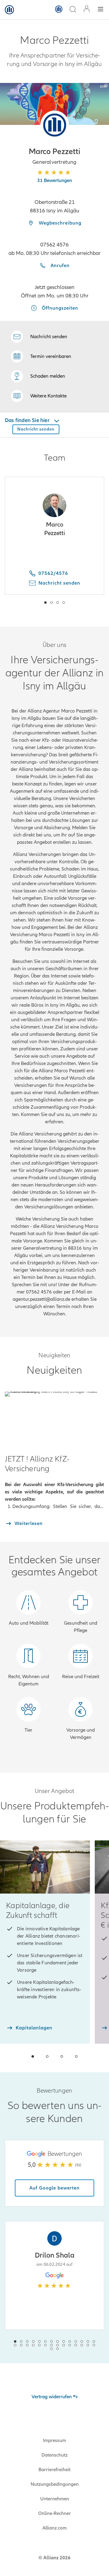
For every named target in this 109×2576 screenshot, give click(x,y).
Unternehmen (55, 2499)
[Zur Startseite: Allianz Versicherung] (9, 10)
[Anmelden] (87, 10)
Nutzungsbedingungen (55, 2484)
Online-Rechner (54, 2513)
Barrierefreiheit (54, 2470)
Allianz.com (54, 2528)
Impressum (54, 2440)
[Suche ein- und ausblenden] (73, 10)
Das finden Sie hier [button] (28, 420)
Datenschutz (54, 2455)
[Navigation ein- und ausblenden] (101, 10)
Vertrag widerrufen (52, 2397)
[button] (55, 125)
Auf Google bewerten (54, 2188)
